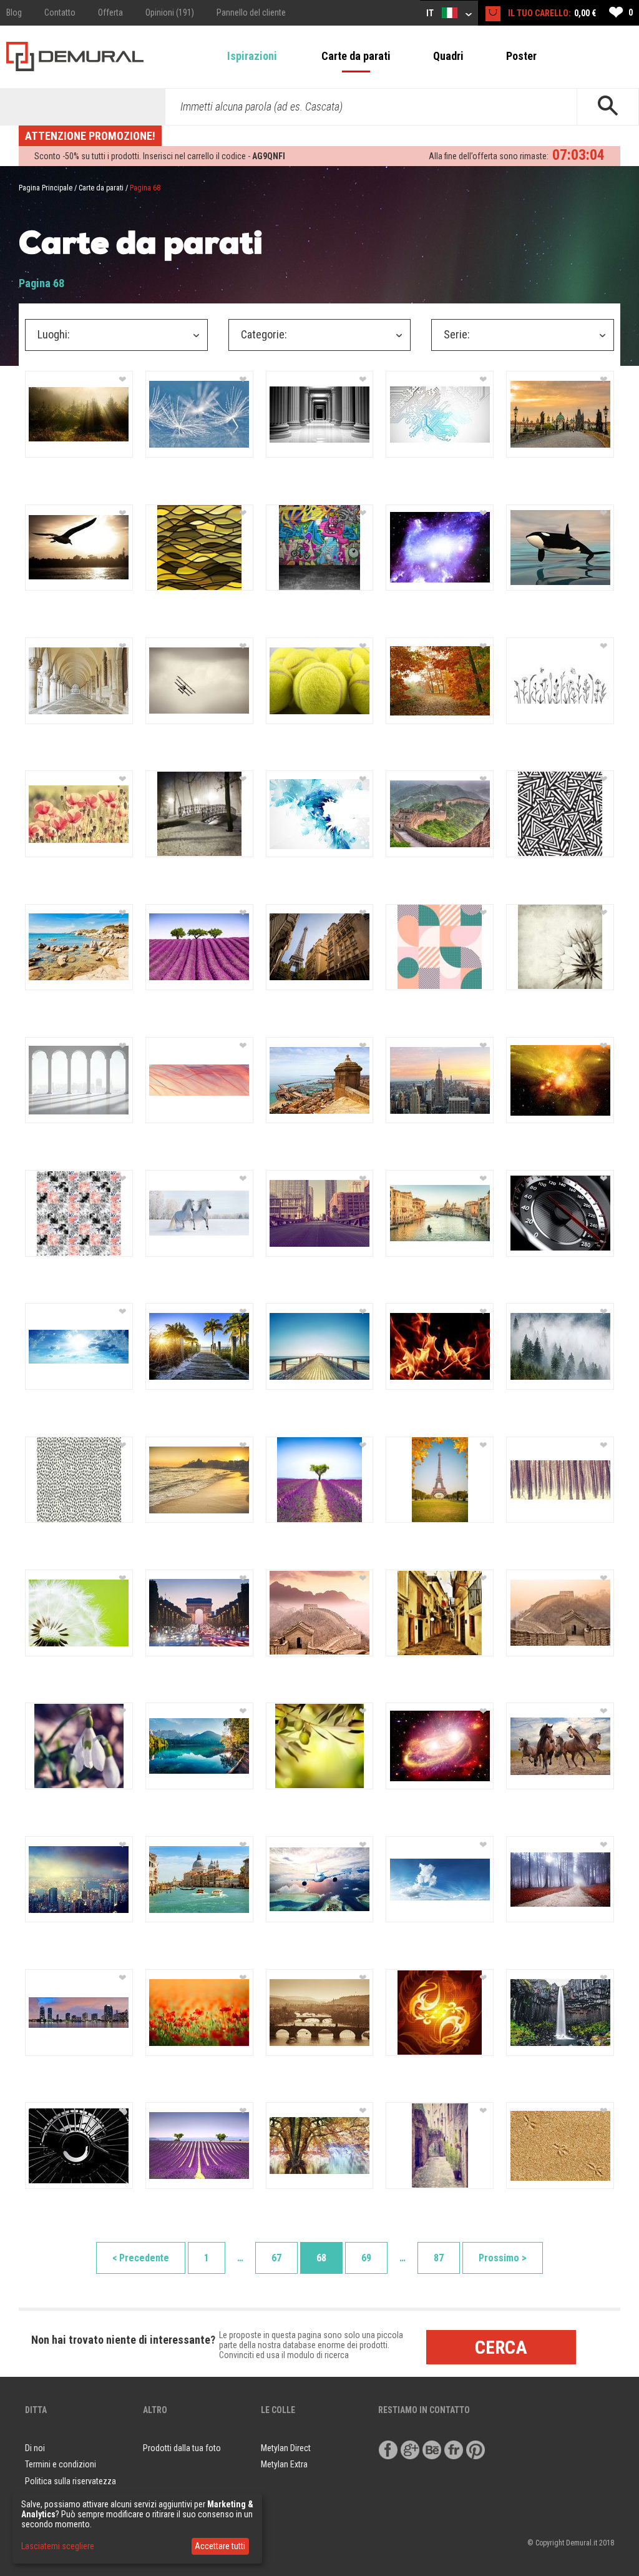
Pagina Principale (46, 188)
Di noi (35, 2448)
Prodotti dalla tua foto (182, 2448)
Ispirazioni (252, 56)
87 (439, 2258)
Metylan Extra (284, 2464)
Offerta (110, 12)
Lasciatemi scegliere (58, 2546)
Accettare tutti (220, 2546)
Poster (521, 56)
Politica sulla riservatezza (71, 2481)
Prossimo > (503, 2258)
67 (276, 2258)
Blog (14, 12)
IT (431, 13)
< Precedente (141, 2258)
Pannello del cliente (251, 12)
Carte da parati (356, 56)
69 (366, 2258)
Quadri (448, 56)
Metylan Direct (286, 2448)
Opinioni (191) (170, 12)
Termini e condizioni (61, 2464)
